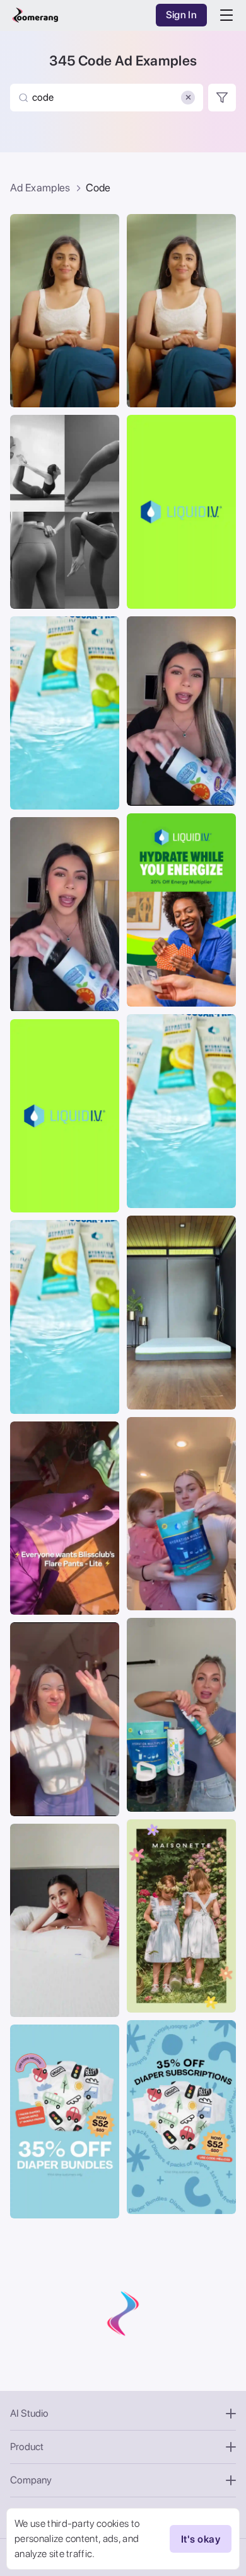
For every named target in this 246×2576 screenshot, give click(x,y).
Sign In (181, 15)
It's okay (201, 2539)
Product (27, 2447)
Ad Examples (40, 188)
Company (31, 2480)
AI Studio (29, 2413)
